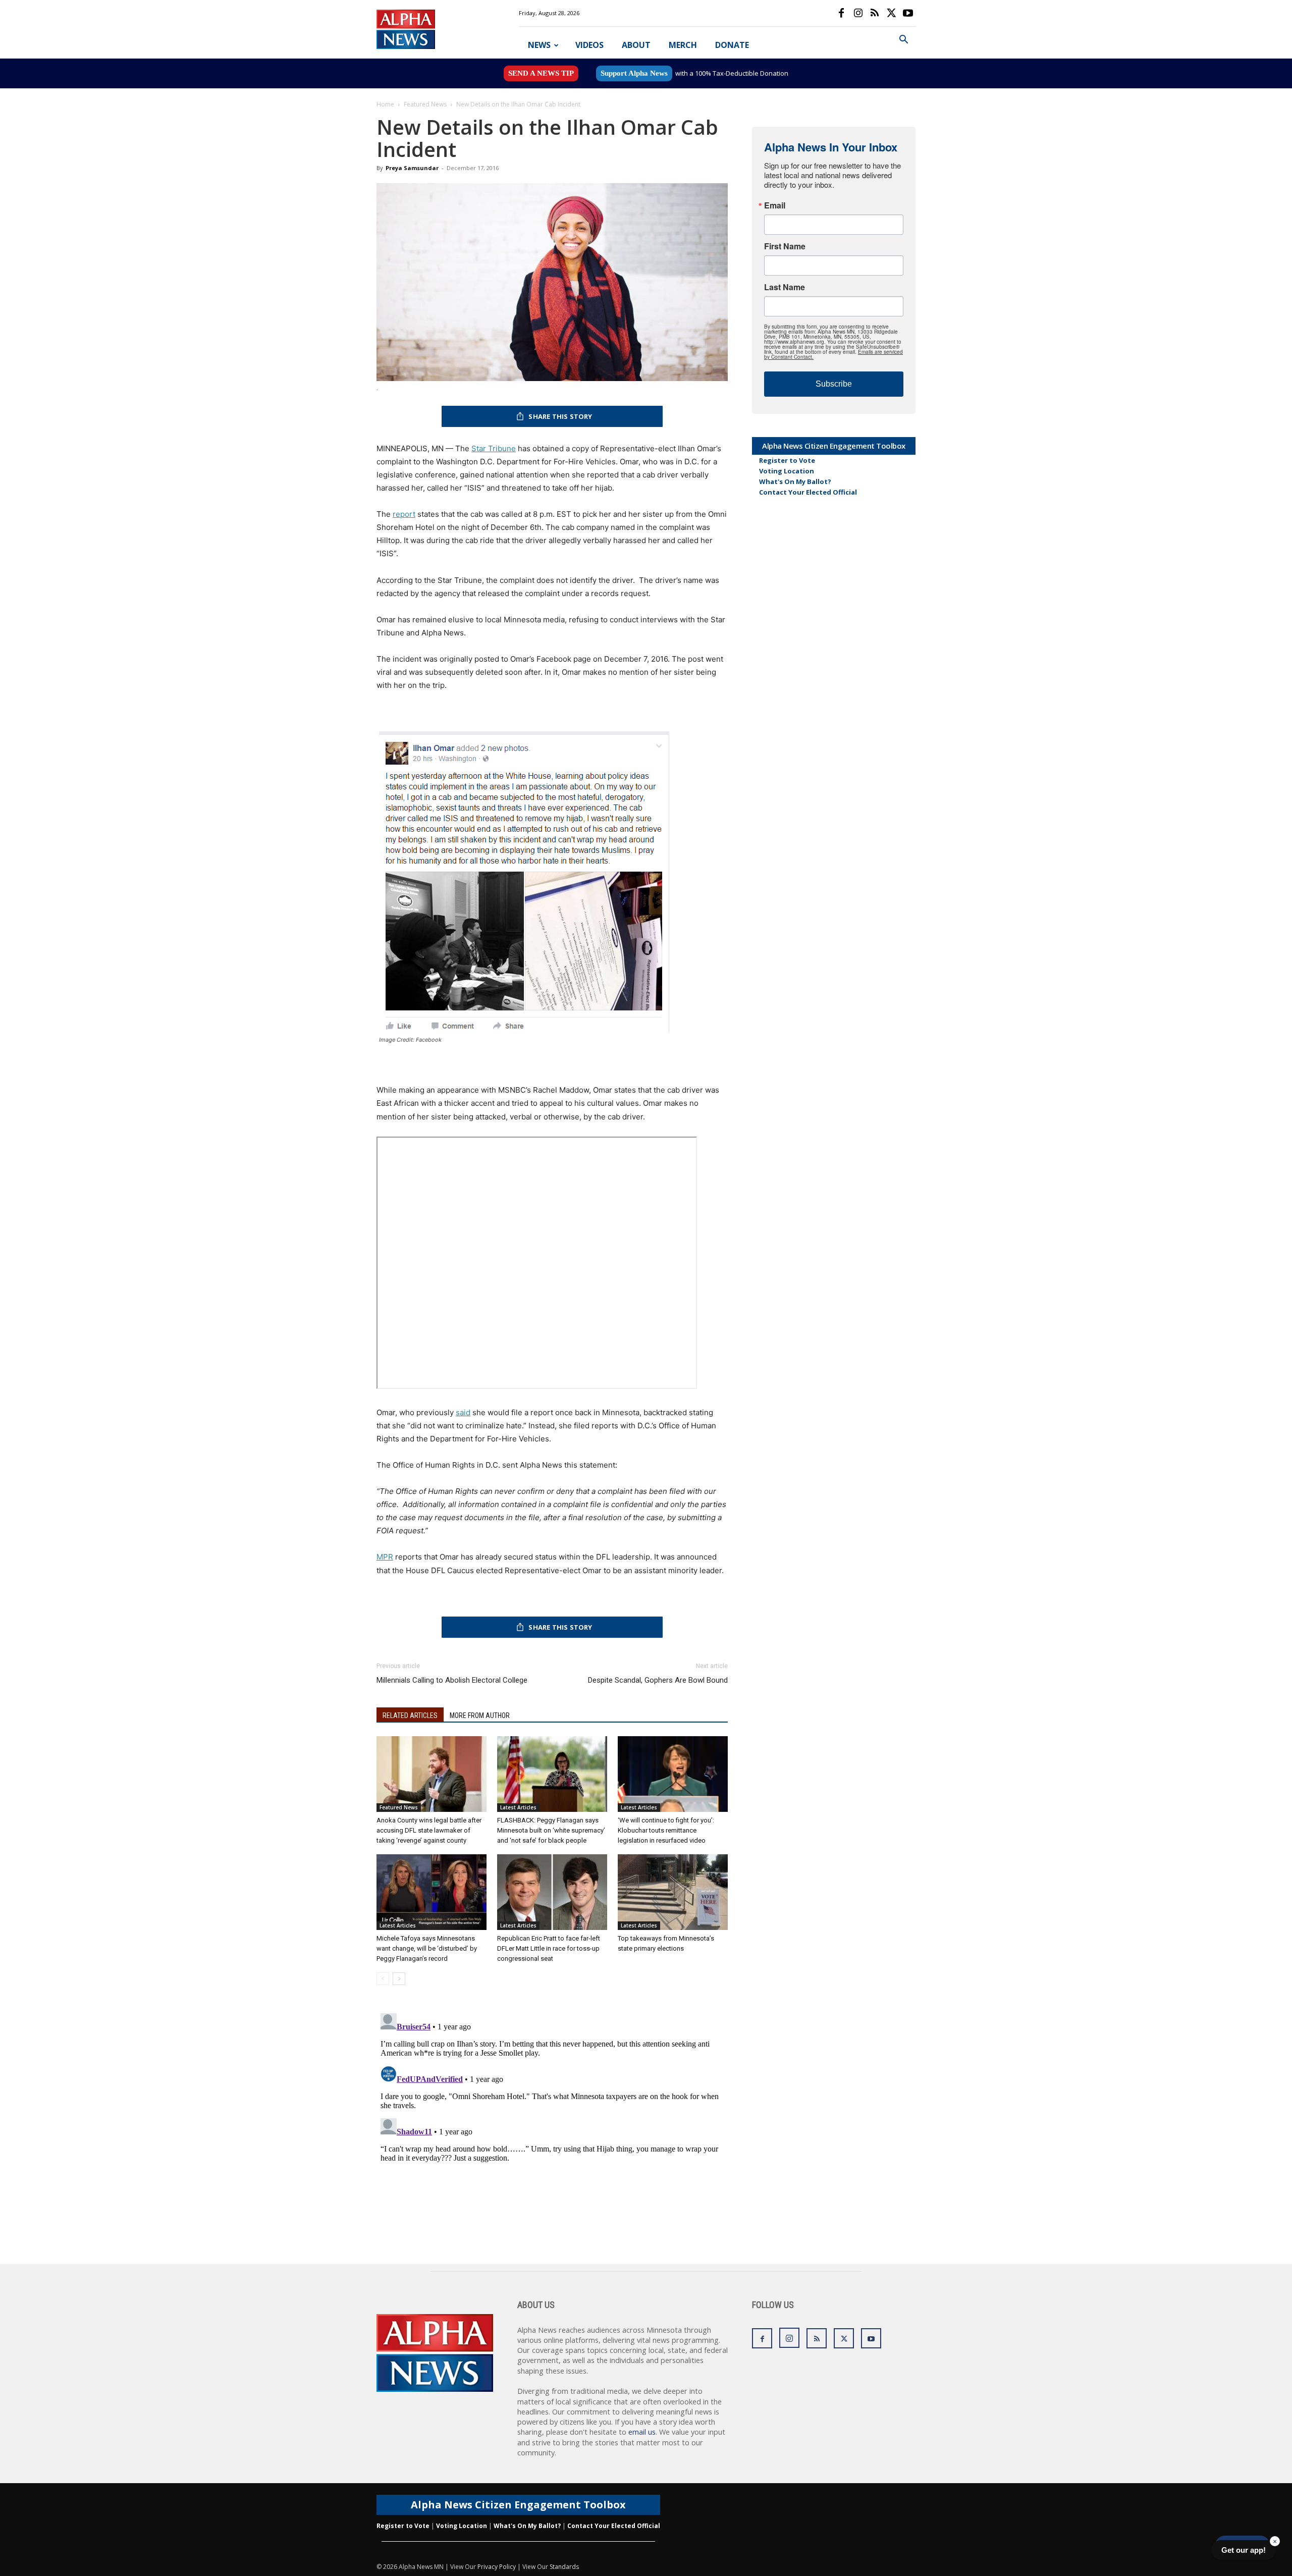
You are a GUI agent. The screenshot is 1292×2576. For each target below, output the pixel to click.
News (539, 45)
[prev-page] (383, 1979)
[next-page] (399, 1979)
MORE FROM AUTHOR (480, 1715)
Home (385, 104)
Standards (564, 2567)
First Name (785, 246)
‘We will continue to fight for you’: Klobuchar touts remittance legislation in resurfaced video (666, 1830)
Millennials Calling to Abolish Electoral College (452, 1680)
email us (642, 2432)
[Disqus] (552, 2135)
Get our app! (1244, 2550)
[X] (891, 13)
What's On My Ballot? (795, 481)
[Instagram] (858, 13)
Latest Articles (518, 1807)
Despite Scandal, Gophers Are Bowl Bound (658, 1680)
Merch (683, 45)
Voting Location (787, 471)
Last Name (785, 287)
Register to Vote (787, 460)
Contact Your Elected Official (808, 492)
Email (775, 205)
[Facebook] (841, 13)
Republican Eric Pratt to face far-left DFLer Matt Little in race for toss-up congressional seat (549, 1948)
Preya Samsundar (412, 168)
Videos (589, 45)
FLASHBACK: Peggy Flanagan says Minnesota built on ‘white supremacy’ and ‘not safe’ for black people (551, 1830)
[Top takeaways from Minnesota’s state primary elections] (673, 1892)
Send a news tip (541, 73)
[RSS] (875, 13)
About (636, 45)
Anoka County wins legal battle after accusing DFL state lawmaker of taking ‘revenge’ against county (429, 1830)
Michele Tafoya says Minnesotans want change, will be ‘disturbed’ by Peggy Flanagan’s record (427, 1948)
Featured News (425, 104)
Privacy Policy (497, 2567)
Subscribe (834, 384)
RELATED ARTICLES (410, 1715)
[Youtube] (908, 13)
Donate (732, 45)
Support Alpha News (634, 73)
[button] (903, 41)
